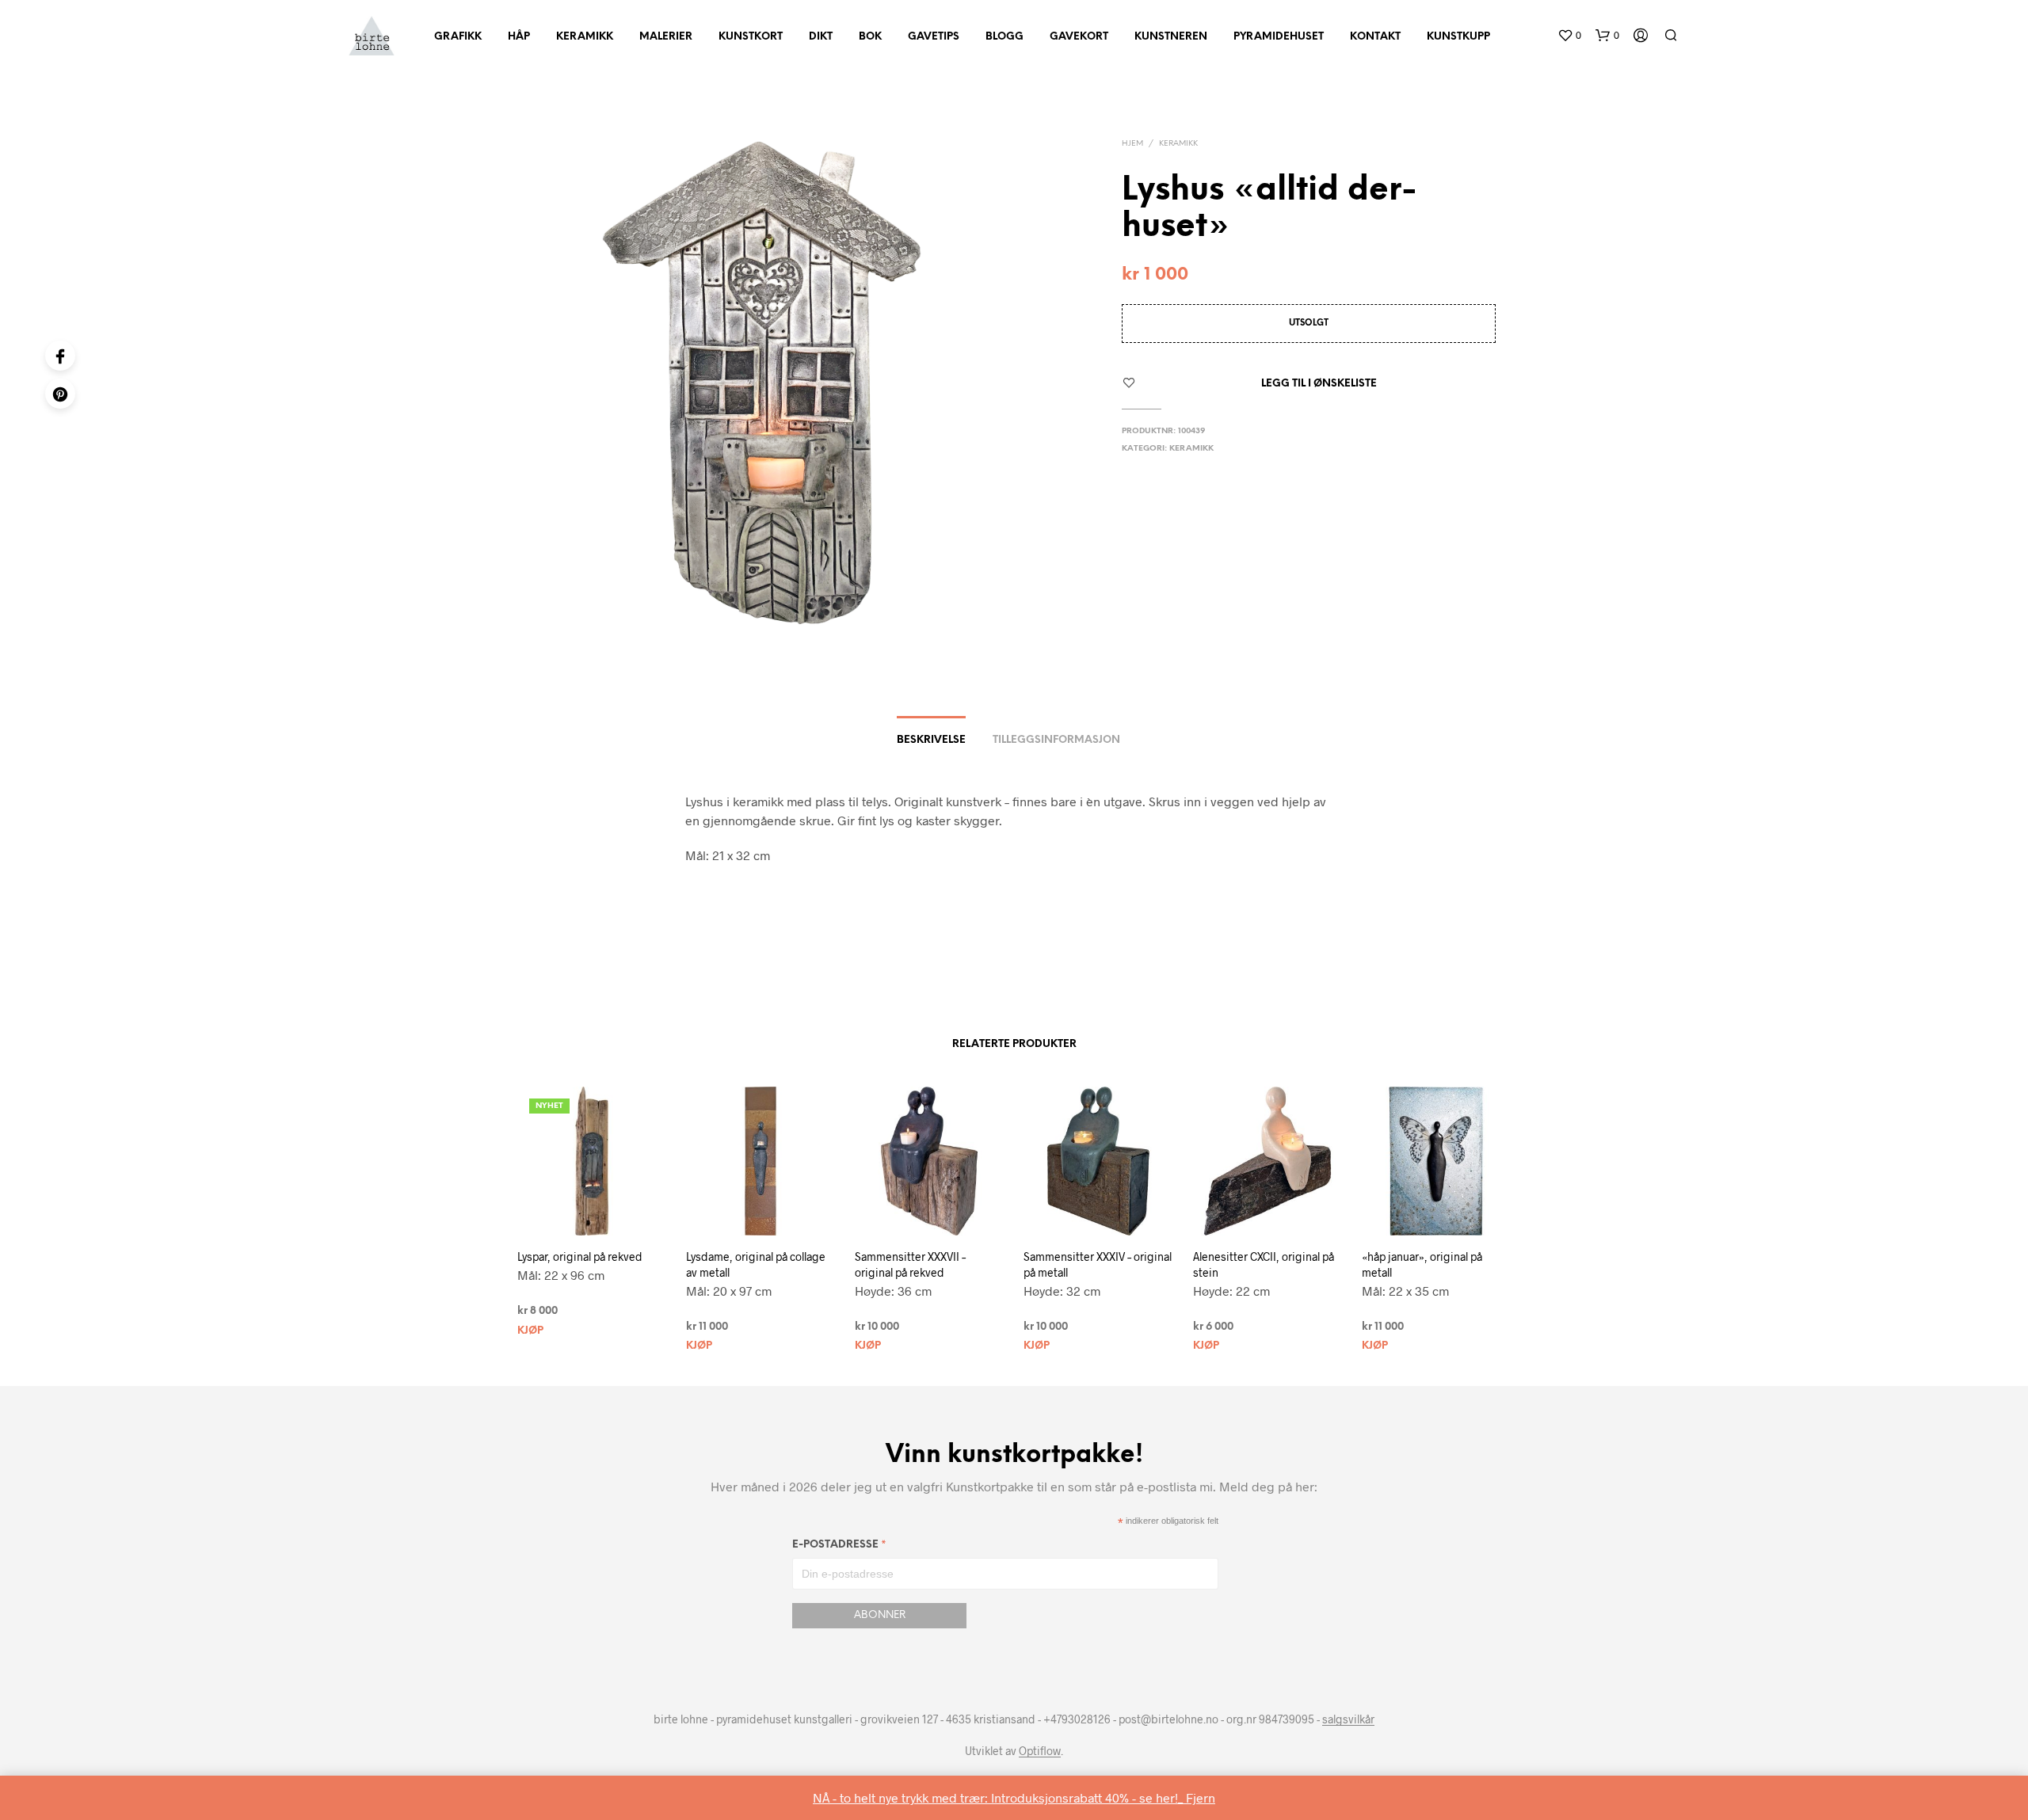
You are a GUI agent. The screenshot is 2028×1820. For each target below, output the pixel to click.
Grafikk (458, 37)
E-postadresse (839, 1547)
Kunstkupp (1458, 37)
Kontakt (1375, 37)
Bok (870, 37)
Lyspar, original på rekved (580, 1256)
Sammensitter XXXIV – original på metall (1098, 1264)
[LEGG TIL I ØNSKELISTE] (606, 1213)
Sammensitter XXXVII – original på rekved (910, 1264)
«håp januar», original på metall (1422, 1264)
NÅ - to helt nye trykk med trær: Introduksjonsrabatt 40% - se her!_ (999, 1797)
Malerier (666, 37)
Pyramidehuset (1279, 37)
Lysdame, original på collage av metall (756, 1264)
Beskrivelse (931, 740)
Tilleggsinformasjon (1056, 740)
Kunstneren (1171, 37)
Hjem (1132, 144)
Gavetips (934, 37)
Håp (519, 37)
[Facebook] (60, 356)
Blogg (1004, 37)
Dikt (821, 37)
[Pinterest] (60, 394)
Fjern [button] (1201, 1797)
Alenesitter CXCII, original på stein (1264, 1264)
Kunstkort (751, 37)
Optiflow (1040, 1751)
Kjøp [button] (530, 1331)
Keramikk (585, 37)
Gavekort (1079, 37)
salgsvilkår (1348, 1719)
